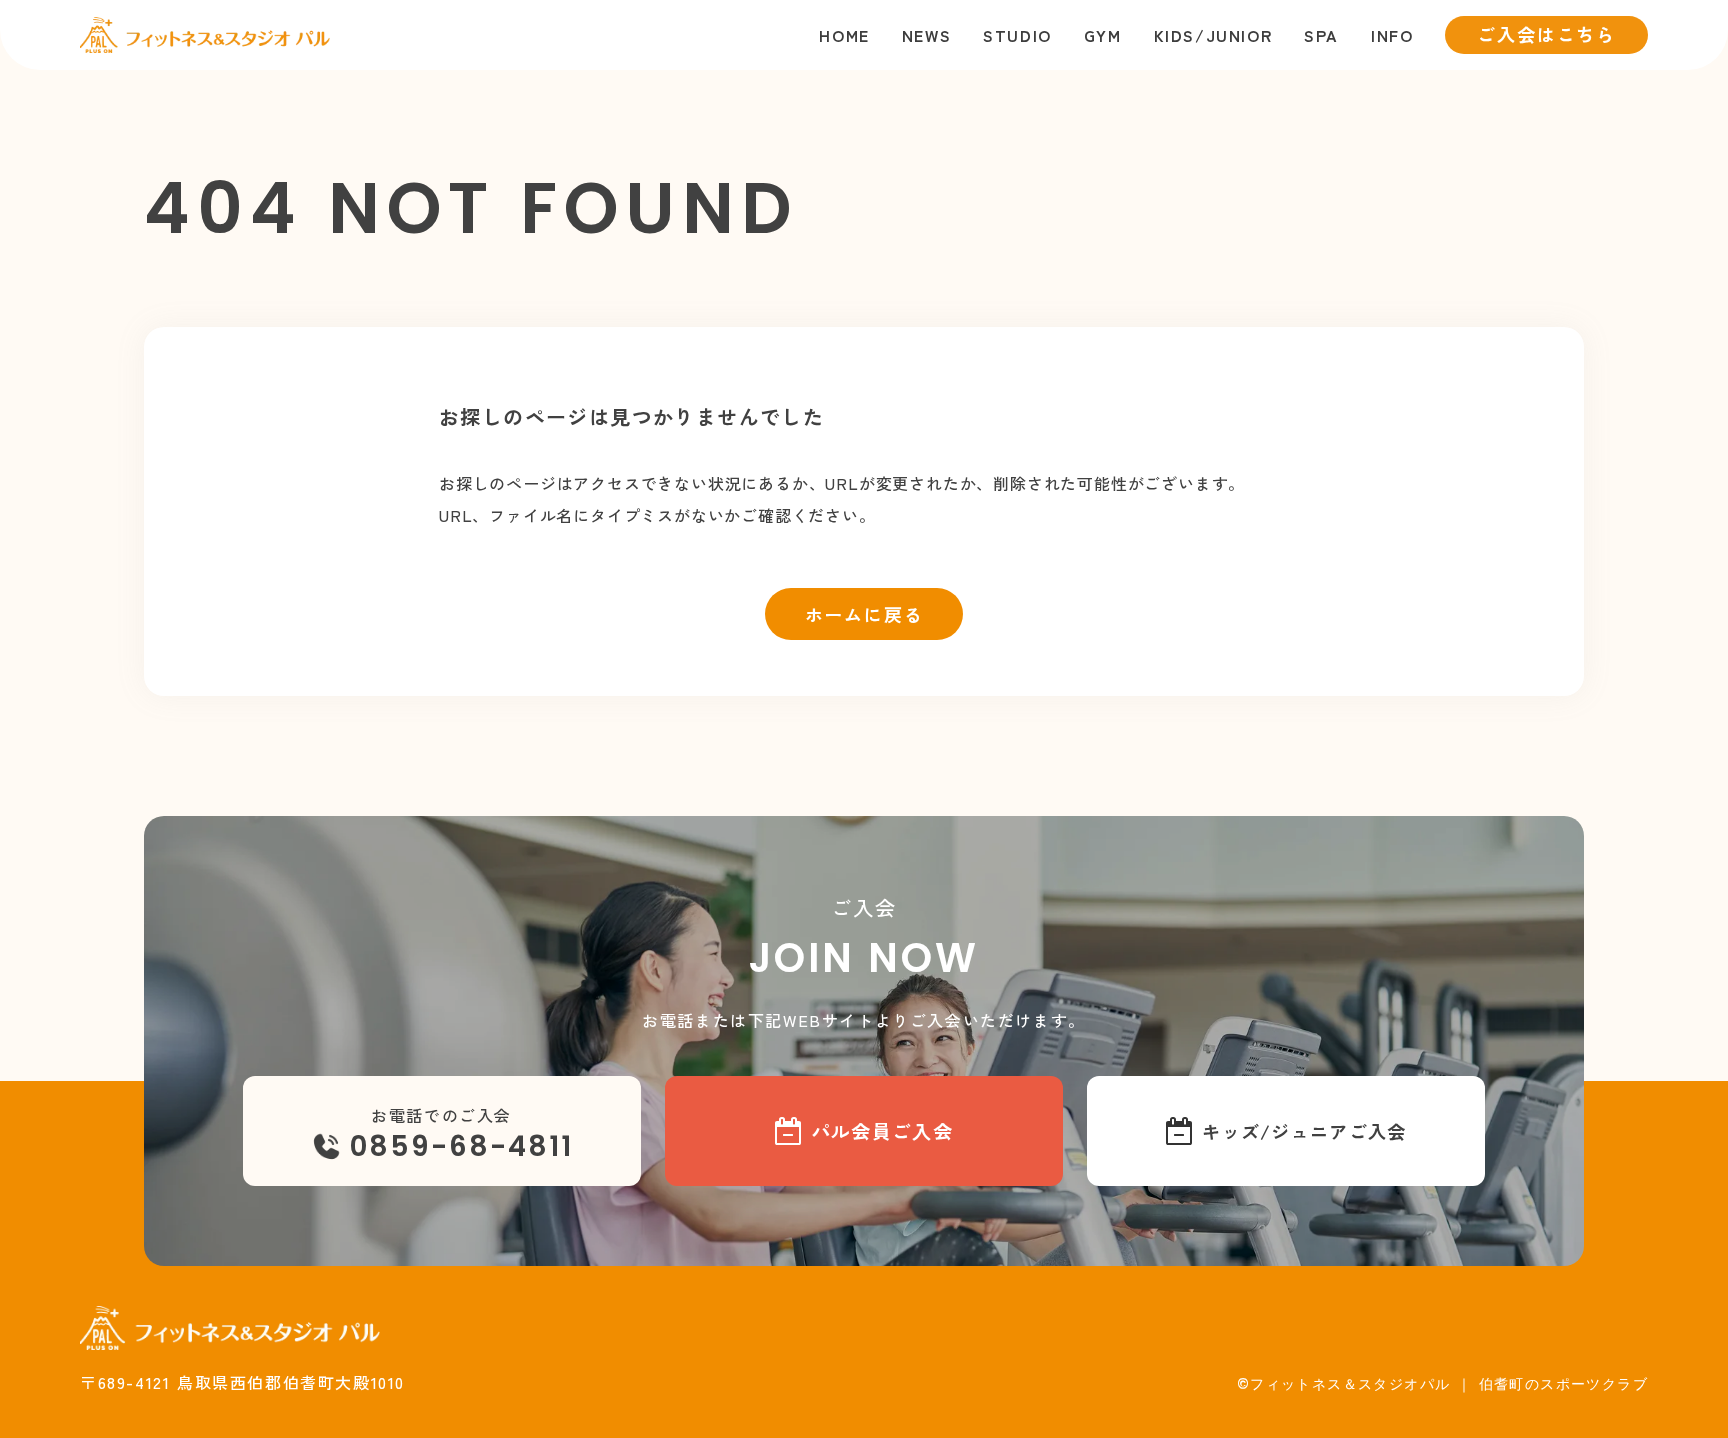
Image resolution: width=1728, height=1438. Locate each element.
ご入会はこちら (1546, 34)
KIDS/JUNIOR (1213, 35)
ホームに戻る (864, 614)
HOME (844, 35)
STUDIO (1017, 35)
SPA (1321, 35)
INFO (1392, 35)
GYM (1103, 35)
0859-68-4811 (461, 1147)
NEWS (926, 35)
